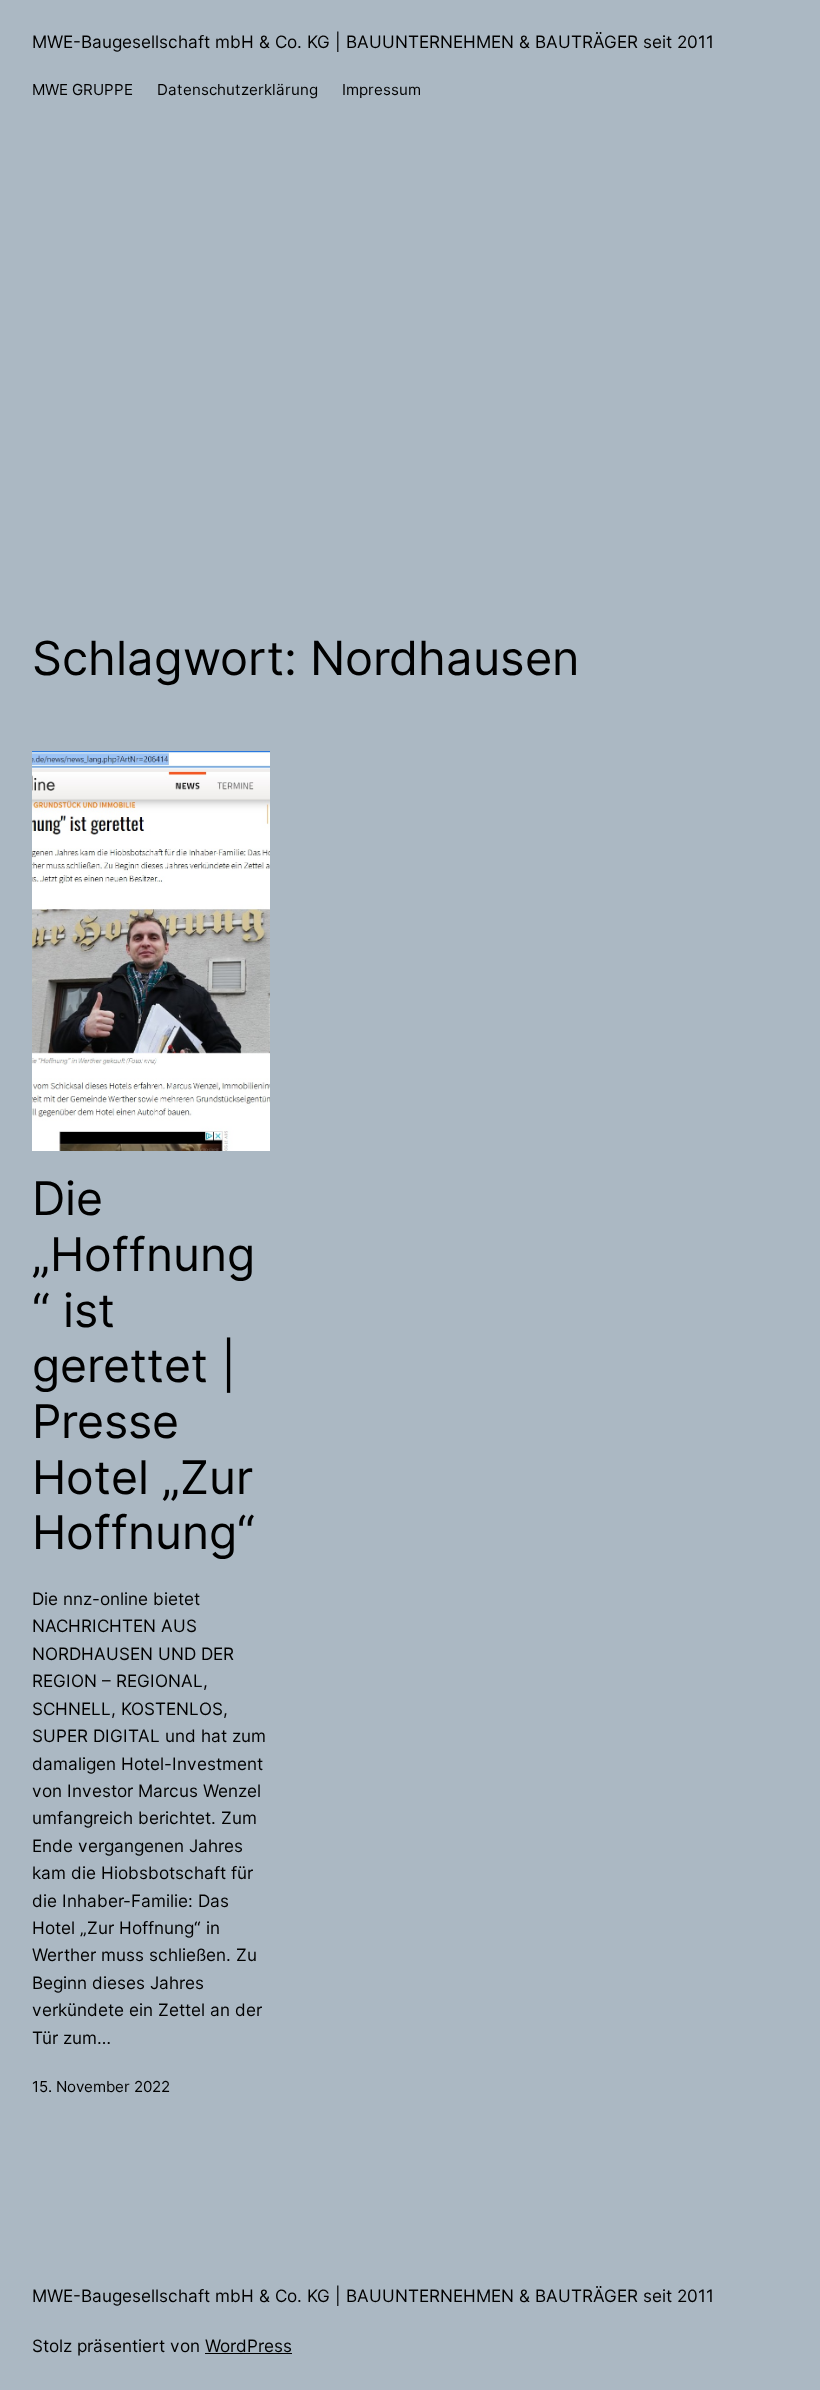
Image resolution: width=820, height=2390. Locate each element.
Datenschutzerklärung (237, 89)
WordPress (248, 2345)
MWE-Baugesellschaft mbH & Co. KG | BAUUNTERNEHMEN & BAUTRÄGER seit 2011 (373, 41)
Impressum (381, 89)
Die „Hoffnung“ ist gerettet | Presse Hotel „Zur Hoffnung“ (143, 1365)
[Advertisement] (410, 401)
